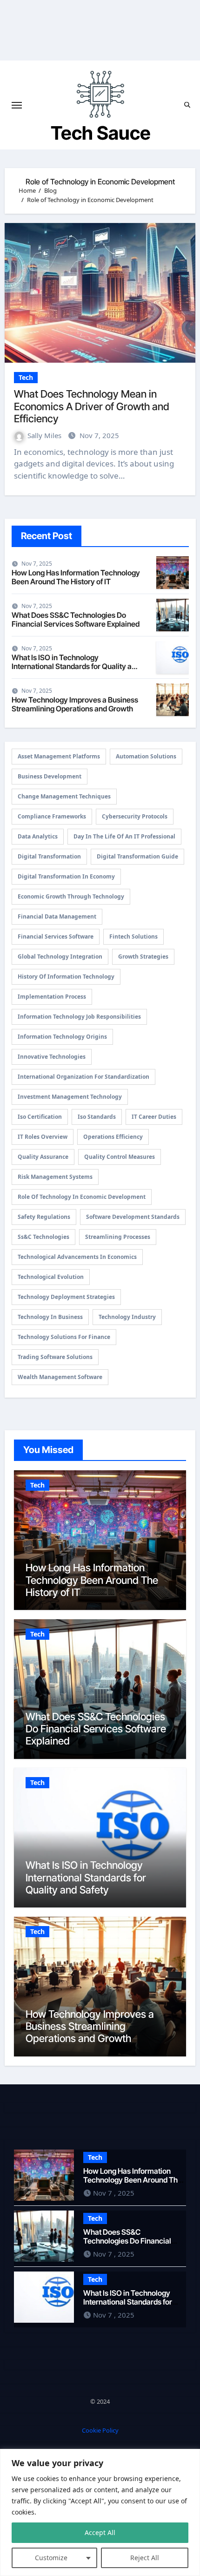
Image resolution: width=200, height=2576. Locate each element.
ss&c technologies (43, 1237)
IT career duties (154, 1117)
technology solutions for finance (64, 1337)
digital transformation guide (137, 856)
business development (50, 776)
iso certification (40, 1117)
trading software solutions (55, 1357)
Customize (51, 2558)
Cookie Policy (100, 2430)
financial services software (56, 936)
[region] (100, 2512)
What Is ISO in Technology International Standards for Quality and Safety (76, 666)
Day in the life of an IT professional (124, 836)
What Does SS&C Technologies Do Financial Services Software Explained (76, 619)
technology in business (50, 1317)
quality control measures (120, 1157)
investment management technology (70, 1097)
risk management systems (55, 1177)
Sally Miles (45, 435)
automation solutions (146, 756)
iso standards (97, 1117)
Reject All (145, 2558)
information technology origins (62, 1037)
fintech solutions (133, 936)
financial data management (57, 916)
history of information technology (66, 977)
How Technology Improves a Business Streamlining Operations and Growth (75, 704)
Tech (26, 377)
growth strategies (143, 957)
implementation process (52, 997)
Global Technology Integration (60, 957)
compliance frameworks (52, 816)
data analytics (38, 836)
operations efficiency (113, 1137)
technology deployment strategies (66, 1297)
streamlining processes (118, 1237)
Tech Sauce (101, 133)
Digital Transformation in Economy (66, 876)
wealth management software (60, 1377)
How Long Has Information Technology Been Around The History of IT (76, 577)
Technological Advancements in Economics (77, 1257)
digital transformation (49, 856)
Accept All (100, 2532)
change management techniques (64, 796)
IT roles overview (43, 1137)
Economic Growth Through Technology (71, 896)
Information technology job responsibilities (79, 1017)
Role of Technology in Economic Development (82, 1197)
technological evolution (51, 1277)
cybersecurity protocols (135, 816)
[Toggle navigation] (17, 105)
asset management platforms (59, 756)
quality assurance (43, 1157)
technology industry (127, 1317)
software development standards (133, 1217)
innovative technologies (52, 1057)
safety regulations (44, 1217)
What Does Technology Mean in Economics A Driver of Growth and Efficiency (92, 406)
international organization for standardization (83, 1077)
